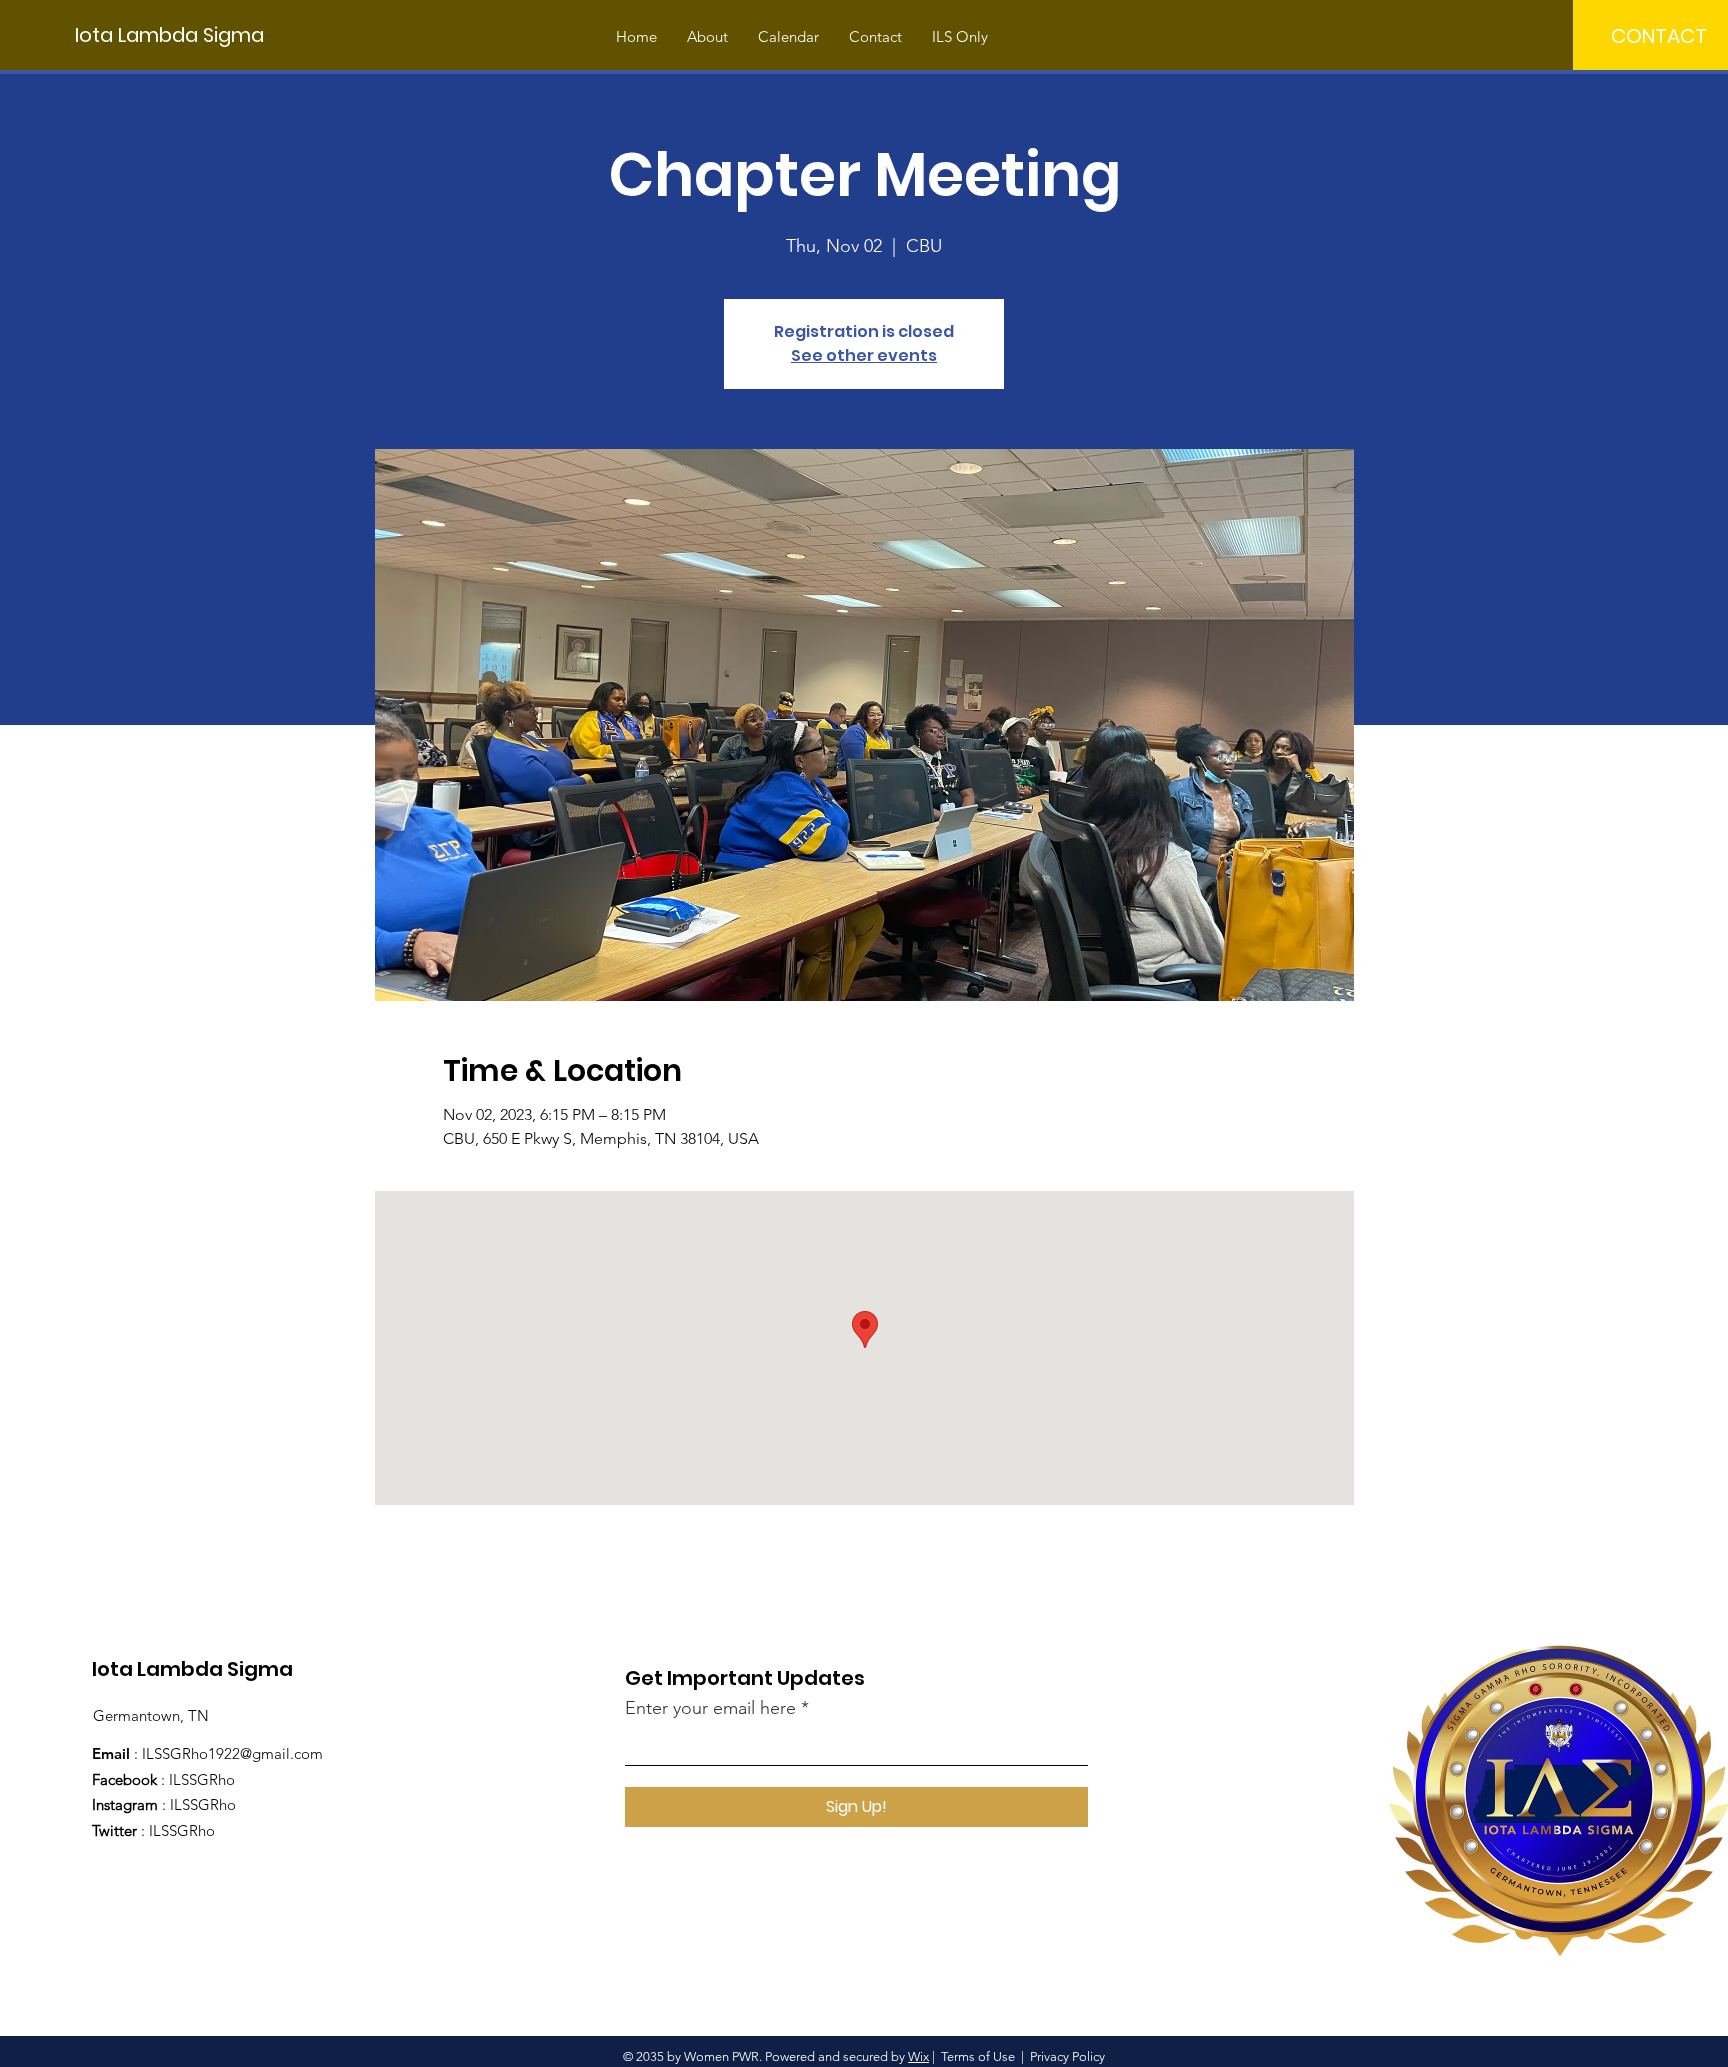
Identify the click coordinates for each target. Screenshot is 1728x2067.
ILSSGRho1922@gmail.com (232, 1753)
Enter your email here (710, 1708)
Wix (918, 2056)
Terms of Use (978, 2056)
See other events (864, 355)
